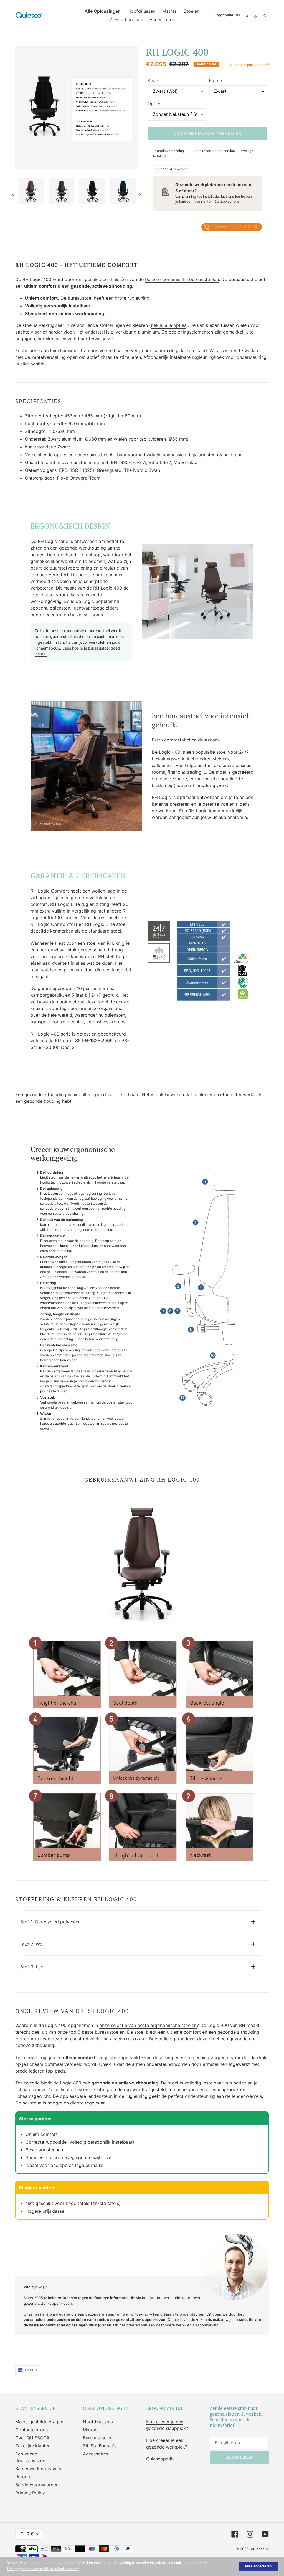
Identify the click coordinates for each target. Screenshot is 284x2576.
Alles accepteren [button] (258, 2566)
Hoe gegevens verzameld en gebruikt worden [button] (43, 2569)
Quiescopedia (160, 2459)
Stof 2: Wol (32, 1944)
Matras (90, 2430)
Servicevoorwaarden (37, 2485)
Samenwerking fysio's (38, 2469)
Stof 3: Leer (33, 1967)
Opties (154, 104)
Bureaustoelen (98, 2438)
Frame (215, 81)
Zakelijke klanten (33, 2446)
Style (153, 81)
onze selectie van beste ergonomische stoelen (148, 2025)
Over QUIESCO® (32, 2438)
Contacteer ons (227, 201)
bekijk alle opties (169, 325)
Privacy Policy (30, 2493)
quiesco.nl (260, 2549)
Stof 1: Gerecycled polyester (50, 1922)
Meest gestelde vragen (39, 2422)
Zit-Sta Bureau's (100, 2446)
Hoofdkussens (98, 2422)
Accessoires (96, 2454)
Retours (23, 2477)
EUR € (27, 2534)
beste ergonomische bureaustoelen (182, 279)
